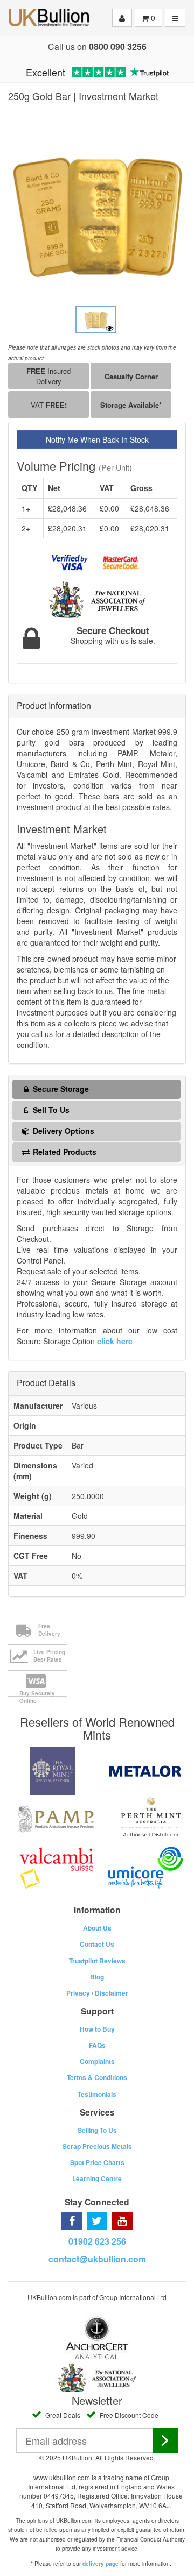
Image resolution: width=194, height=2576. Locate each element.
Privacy (78, 1993)
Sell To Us (50, 1110)
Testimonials (97, 2094)
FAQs (97, 2045)
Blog (97, 1977)
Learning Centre (97, 2178)
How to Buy (97, 2029)
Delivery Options (63, 1131)
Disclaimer (112, 1993)
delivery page (101, 2564)
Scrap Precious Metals (97, 2146)
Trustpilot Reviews (97, 1961)
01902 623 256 (97, 2241)
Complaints (97, 2061)
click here (115, 1341)
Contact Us (97, 1944)
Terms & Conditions (97, 2077)
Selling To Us (97, 2130)
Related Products (64, 1152)
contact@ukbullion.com (97, 2259)
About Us (97, 1928)
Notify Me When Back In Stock (97, 439)
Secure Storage (60, 1089)
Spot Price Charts (97, 2162)
